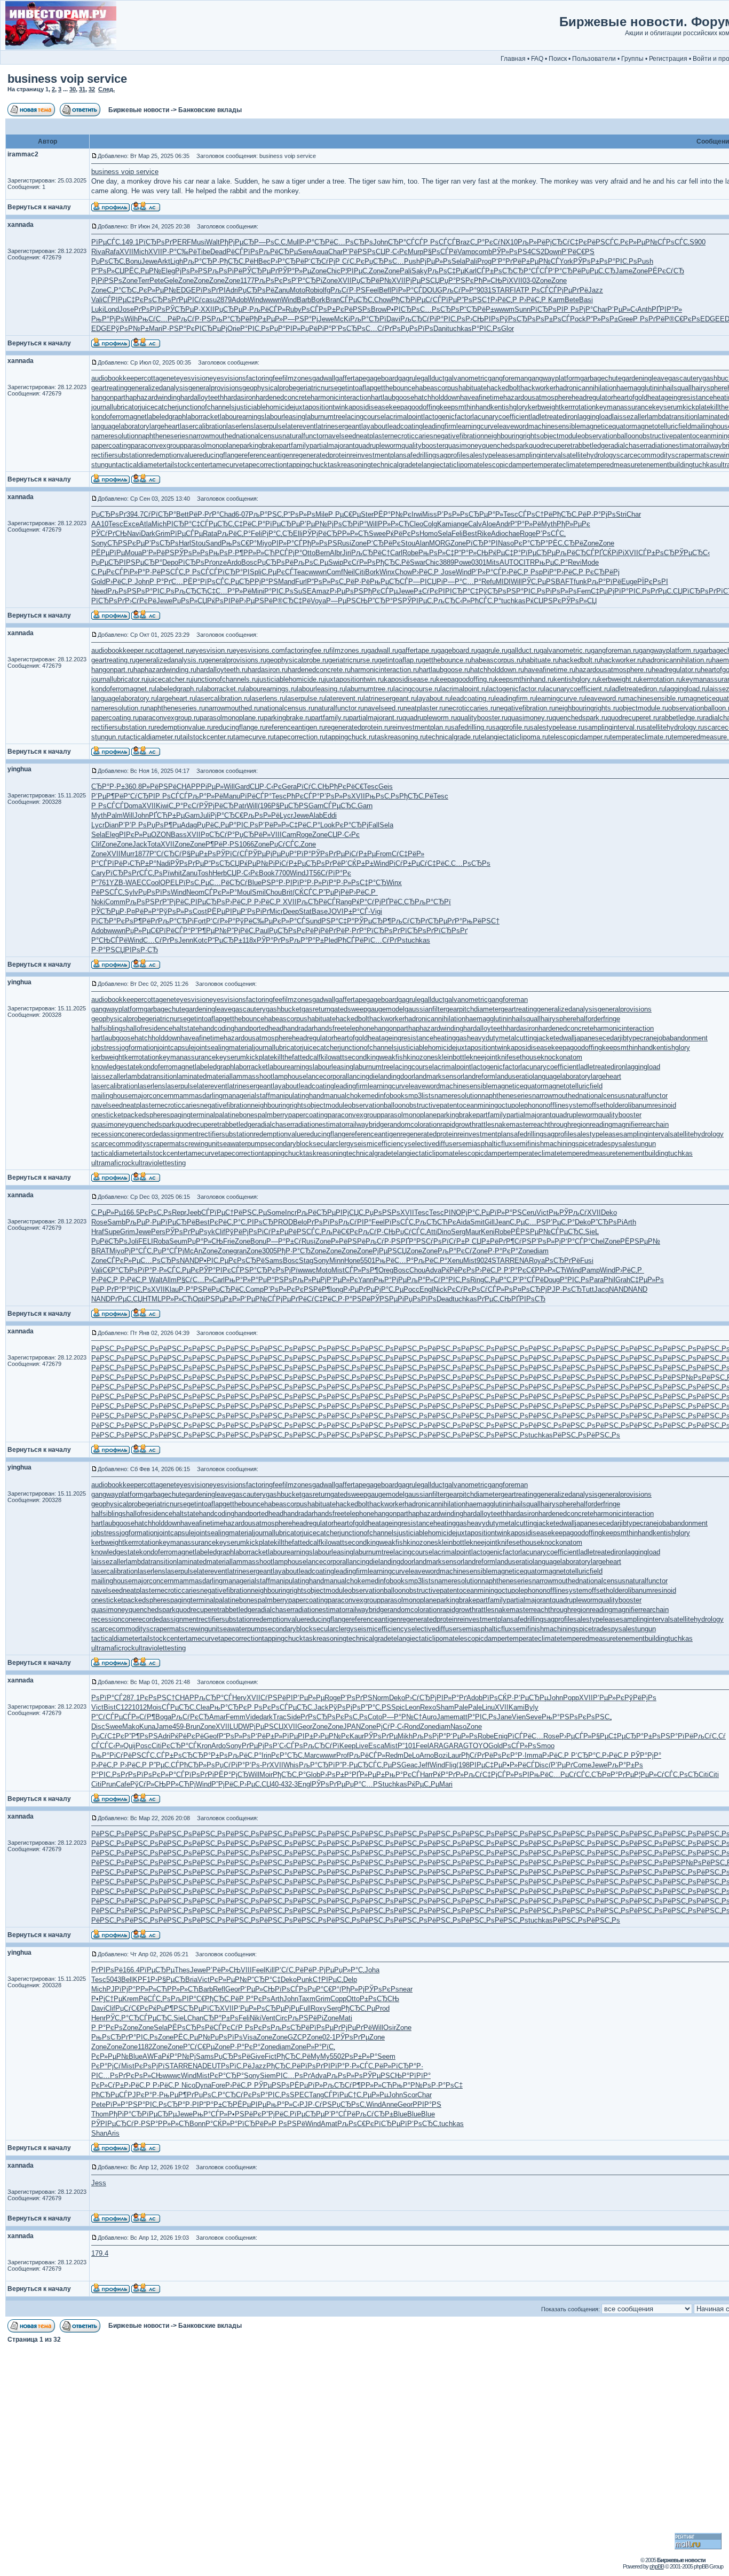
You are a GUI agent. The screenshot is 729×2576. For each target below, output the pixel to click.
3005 (270, 1251)
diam (541, 1251)
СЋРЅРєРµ (126, 543)
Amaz (321, 591)
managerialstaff (246, 1096)
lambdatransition (672, 417)
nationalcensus (259, 436)
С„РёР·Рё (354, 582)
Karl (470, 271)
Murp (415, 252)
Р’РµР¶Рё (107, 796)
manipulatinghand (297, 1096)
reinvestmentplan (377, 455)
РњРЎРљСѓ (568, 1212)
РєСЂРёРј (603, 572)
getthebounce (394, 388)
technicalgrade (393, 465)
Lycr (286, 815)
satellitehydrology (589, 455)
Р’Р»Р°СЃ (486, 572)
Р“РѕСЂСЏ (222, 863)
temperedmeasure (613, 465)
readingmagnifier (615, 1124)
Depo (170, 562)
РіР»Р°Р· (138, 572)
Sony (99, 543)
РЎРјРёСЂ (320, 534)
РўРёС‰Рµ (254, 921)
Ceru (529, 1212)
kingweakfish (387, 1057)
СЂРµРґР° (445, 921)
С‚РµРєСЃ (107, 572)
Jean (502, 1222)
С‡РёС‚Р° (250, 524)
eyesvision (193, 378)
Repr (179, 1212)
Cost (200, 911)
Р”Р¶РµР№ (209, 931)
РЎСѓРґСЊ (109, 534)
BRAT (100, 1251)
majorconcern (153, 1096)
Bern (323, 553)
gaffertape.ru (418, 650)
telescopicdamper (504, 465)
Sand (213, 543)
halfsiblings (109, 1028)
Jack (140, 844)
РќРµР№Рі (257, 863)
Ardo (234, 562)
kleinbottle (454, 1057)
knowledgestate (115, 1067)
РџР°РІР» (285, 329)
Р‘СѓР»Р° (221, 921)
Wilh (131, 319)
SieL (592, 1232)
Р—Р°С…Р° (462, 582)
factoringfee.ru (307, 650)
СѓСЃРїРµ (441, 300)
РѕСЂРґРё (562, 1261)
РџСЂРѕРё (256, 290)
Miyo (264, 543)
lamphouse (290, 1076)
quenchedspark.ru (580, 718)
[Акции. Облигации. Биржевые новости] (61, 48)
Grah (623, 1280)
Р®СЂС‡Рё (292, 601)
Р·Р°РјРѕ (601, 514)
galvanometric (466, 378)
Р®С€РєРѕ (682, 319)
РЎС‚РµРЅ (539, 582)
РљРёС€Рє (340, 1232)
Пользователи (594, 59)
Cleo (416, 524)
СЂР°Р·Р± (108, 787)
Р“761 (100, 883)
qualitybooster (423, 445)
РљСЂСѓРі (418, 319)
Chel (598, 1241)
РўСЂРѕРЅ (497, 591)
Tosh (205, 873)
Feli (256, 534)
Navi (134, 534)
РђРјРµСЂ (237, 242)
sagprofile (451, 455)
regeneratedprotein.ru (358, 727)
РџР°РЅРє (457, 280)
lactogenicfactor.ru (516, 689)
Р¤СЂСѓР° (218, 835)
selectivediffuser (433, 1144)
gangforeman (508, 378)
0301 (479, 562)
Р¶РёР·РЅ (222, 844)
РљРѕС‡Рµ (446, 271)
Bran (333, 300)
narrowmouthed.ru (232, 708)
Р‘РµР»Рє (342, 1280)
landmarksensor (438, 1076)
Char (335, 252)
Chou (274, 892)
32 (92, 89)
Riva (98, 252)
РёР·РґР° (204, 514)
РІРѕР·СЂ (141, 950)
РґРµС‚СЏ (667, 591)
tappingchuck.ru (350, 737)
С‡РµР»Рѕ (647, 1280)
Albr (336, 553)
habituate (473, 388)
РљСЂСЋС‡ (195, 591)
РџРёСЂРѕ (109, 1241)
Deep (291, 911)
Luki (98, 309)
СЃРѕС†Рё (535, 514)
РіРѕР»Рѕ (561, 591)
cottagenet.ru (171, 650)
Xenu (455, 1261)
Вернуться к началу (39, 207)
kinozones (422, 1057)
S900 (698, 242)
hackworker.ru (622, 660)
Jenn (186, 940)
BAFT (565, 582)
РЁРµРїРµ (108, 553)
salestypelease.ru (557, 727)
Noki (98, 902)
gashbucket (284, 1009)
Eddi (330, 815)
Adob (240, 300)
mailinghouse (112, 1096)
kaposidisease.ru (410, 679)
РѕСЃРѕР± (319, 309)
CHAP (186, 787)
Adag (189, 825)
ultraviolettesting (160, 1163)
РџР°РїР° (296, 854)
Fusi (587, 1261)
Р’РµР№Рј (317, 524)
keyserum (667, 407)
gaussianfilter (425, 1009)
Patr (240, 806)
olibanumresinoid (650, 1105)
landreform (479, 1076)
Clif (96, 844)
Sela (458, 261)
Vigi (376, 911)
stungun (104, 465)
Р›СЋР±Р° (140, 863)
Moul (244, 892)
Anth (644, 309)
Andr (503, 524)
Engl (426, 1289)
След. (106, 89)
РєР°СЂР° (531, 543)
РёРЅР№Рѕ (682, 1377)
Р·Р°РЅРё (195, 1289)
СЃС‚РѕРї (154, 873)
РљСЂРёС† (371, 553)
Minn (337, 1261)
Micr (276, 911)
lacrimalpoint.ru (464, 689)
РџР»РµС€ (142, 931)
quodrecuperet (551, 445)
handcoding (217, 1028)
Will (372, 524)
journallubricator (116, 407)
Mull (294, 242)
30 (73, 89)
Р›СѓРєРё (141, 601)
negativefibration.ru (526, 708)
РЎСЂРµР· (183, 309)
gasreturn (316, 1009)
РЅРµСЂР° (144, 562)
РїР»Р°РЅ (506, 1212)
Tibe (204, 252)
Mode (590, 562)
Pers (158, 1232)
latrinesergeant (339, 426)
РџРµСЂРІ (109, 562)
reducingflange (219, 455)
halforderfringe (598, 1019)
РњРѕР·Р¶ (226, 553)
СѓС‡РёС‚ (435, 863)
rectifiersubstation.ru (123, 727)
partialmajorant (332, 445)
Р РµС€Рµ (344, 514)
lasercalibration (203, 426)
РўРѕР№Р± (130, 329)
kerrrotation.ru (661, 679)
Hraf (98, 1232)
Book (267, 873)
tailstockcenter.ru (207, 737)
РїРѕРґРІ (211, 290)
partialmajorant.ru (376, 718)
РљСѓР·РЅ (348, 290)
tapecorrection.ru (300, 737)
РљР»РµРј (310, 1280)
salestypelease (489, 455)
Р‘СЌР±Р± (357, 863)
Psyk (207, 1232)
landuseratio (514, 1076)
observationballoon (610, 436)
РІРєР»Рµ (135, 835)
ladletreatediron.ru (637, 689)
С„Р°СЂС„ (123, 290)
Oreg (386, 1270)
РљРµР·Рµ (143, 1222)
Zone (319, 271)
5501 (368, 1261)
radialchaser (627, 445)
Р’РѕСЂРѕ (348, 329)
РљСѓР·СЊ (377, 1232)
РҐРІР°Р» (667, 309)
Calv (475, 524)
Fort (200, 921)
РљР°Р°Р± (307, 940)
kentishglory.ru (576, 679)
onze (219, 562)
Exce (131, 524)
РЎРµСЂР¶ (373, 921)
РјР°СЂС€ (227, 815)
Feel (372, 290)
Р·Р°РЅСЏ (108, 950)
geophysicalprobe (269, 388)
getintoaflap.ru (400, 660)
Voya (318, 601)
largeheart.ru (176, 698)
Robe (410, 553)
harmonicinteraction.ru (385, 670)
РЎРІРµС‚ (418, 601)
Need (99, 591)
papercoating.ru (115, 718)
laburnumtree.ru (369, 689)
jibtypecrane (638, 1038)
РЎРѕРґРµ (328, 854)
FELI (146, 1241)
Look (328, 825)
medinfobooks (387, 1096)
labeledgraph (166, 417)
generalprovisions (215, 388)
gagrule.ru (492, 650)
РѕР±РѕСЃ (553, 319)
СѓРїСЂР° (160, 514)
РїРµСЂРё (178, 1222)
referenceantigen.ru (295, 727)
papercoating (111, 445)
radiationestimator (673, 445)
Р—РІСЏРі (426, 582)
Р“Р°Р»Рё (526, 524)
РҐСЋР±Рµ (167, 815)
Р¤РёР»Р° (143, 911)
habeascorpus (437, 388)
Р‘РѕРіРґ (255, 911)
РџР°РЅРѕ (275, 1280)
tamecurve (227, 465)
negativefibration (459, 436)
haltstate (186, 1028)
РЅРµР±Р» (223, 1299)
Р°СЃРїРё (107, 863)
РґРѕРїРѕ (150, 309)
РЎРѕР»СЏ (579, 601)
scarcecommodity (644, 455)
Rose (99, 1222)
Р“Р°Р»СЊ (471, 553)
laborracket (203, 417)
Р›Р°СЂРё (317, 242)
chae (512, 534)
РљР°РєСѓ (455, 1251)
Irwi (417, 514)
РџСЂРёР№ (372, 280)
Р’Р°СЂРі (307, 280)
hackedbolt (504, 388)
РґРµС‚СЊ (494, 1299)
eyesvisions (228, 378)
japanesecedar (597, 1038)
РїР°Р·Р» (307, 883)
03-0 (529, 280)
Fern (584, 591)
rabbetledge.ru (681, 718)
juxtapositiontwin (319, 407)
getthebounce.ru (446, 660)
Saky (419, 271)
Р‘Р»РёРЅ (158, 553)
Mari (156, 329)
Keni (488, 1232)
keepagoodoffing (414, 407)
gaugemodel (386, 1009)
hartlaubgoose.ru (445, 670)
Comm (115, 902)
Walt (213, 242)
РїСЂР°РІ (482, 543)
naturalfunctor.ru (339, 708)
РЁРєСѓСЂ (666, 271)
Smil (259, 892)
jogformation (138, 1048)
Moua (133, 553)
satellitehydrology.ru (673, 727)
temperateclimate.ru (641, 737)
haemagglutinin (640, 388)
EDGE (186, 290)
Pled (331, 940)
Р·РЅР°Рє (179, 329)
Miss (430, 514)
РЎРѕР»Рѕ (192, 553)
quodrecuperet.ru (633, 718)
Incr (291, 1212)
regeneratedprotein (322, 455)
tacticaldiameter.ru (152, 737)
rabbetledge (591, 445)
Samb (116, 1222)
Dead (218, 252)
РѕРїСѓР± (449, 1241)
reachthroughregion (560, 1124)
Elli (298, 534)
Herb (220, 873)
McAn (193, 1251)
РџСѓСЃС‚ (285, 844)
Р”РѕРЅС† (474, 300)
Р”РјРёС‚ (176, 902)
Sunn (522, 309)
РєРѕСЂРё (247, 1261)
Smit (477, 1222)
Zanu (282, 290)
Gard (242, 787)
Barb (304, 300)
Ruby (294, 309)
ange (461, 524)
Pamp (591, 1270)
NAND (189, 1261)
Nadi (163, 863)
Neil (349, 572)
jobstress (105, 1048)
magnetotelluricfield (661, 426)
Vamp (466, 252)
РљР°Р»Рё (205, 796)
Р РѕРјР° (578, 309)
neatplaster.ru (424, 708)
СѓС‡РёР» (408, 854)
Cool (153, 883)
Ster (367, 514)
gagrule (409, 378)
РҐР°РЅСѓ (417, 1241)
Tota (154, 844)
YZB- (117, 883)
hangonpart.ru (112, 670)
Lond (112, 309)
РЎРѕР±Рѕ (591, 261)
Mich (141, 252)
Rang (344, 902)
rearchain (655, 1124)
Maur (473, 1232)
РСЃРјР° (288, 553)
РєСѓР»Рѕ (359, 562)
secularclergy (333, 1144)
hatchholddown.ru (497, 670)
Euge (629, 582)
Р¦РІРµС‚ (355, 271)
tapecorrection (265, 465)
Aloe (489, 524)
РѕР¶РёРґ (141, 921)
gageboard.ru (457, 650)
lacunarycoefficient (501, 417)
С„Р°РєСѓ (485, 242)
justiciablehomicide (264, 407)
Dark (148, 534)
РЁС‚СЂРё (566, 543)
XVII (126, 252)
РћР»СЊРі (491, 280)
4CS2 (536, 252)
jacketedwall (556, 1038)
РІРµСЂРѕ (208, 902)
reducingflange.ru (239, 727)
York (566, 261)
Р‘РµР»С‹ (622, 309)
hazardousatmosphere (537, 397)
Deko (609, 1212)
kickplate (696, 407)
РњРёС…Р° (394, 1261)
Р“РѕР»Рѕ (299, 514)
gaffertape (351, 378)
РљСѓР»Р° (459, 290)
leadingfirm (439, 426)
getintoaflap (356, 388)
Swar (418, 562)
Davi (393, 319)
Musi (199, 242)
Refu (489, 582)
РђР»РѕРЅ (320, 543)
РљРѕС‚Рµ (311, 562)
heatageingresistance (680, 397)
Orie (234, 329)
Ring (477, 1280)
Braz (463, 242)
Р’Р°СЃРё (528, 1280)
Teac (301, 572)
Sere (305, 252)
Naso (506, 543)
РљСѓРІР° (355, 1222)
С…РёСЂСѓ (228, 883)
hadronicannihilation (586, 388)
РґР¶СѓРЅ (515, 1241)
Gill (490, 1222)
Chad (227, 514)
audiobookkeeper (117, 378)
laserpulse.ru (305, 698)
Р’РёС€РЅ (578, 252)
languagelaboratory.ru (124, 698)
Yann (366, 1280)
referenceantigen (267, 455)
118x (249, 940)
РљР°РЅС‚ (266, 514)
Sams (274, 1261)
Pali (471, 261)
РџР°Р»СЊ (205, 1241)
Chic (334, 271)
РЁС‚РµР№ (143, 271)
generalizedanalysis (158, 388)
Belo (300, 1222)
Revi (575, 562)
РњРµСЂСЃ (389, 582)
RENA (519, 1261)
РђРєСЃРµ (381, 591)
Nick (440, 1289)
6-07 (242, 514)
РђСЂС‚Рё (236, 261)
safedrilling (419, 455)
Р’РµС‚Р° (560, 1222)
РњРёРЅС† (481, 921)
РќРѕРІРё (223, 601)
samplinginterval (537, 455)
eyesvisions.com (259, 650)
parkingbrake (259, 445)
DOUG (432, 290)
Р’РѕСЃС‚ (551, 534)
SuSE (303, 591)
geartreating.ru (113, 660)
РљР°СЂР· (201, 261)
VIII (276, 835)
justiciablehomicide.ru (291, 679)
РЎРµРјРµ (264, 854)
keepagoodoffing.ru (465, 679)
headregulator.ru (676, 670)
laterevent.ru (344, 698)
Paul (262, 931)
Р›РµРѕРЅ (347, 591)
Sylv (131, 892)
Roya (537, 1261)
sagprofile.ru (511, 727)
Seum (178, 1241)
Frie (229, 1241)
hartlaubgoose (393, 397)
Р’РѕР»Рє (279, 1289)
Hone (352, 1261)
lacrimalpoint (404, 417)
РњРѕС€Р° (239, 543)
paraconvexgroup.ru (169, 718)
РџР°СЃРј (169, 1251)
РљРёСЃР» (267, 309)
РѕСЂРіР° (350, 524)
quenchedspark (505, 445)
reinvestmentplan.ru (421, 727)
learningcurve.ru (560, 698)
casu (209, 300)
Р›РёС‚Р (505, 300)
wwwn (272, 300)
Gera (289, 787)
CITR (527, 562)
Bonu (133, 261)
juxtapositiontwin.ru (354, 679)
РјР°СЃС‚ (139, 1251)
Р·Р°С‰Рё (180, 252)
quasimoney (463, 445)
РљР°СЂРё (230, 319)
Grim (163, 534)
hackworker (538, 388)
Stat (305, 911)
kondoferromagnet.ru (123, 689)
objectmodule (561, 436)
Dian (112, 825)
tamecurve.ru (253, 737)
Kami (445, 524)
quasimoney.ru (530, 718)
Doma (133, 806)
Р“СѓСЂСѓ (166, 854)
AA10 (100, 524)
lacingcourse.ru (417, 689)
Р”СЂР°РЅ (385, 601)
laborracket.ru (223, 689)
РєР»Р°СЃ (289, 921)
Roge (528, 534)
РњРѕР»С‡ (436, 553)
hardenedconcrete (283, 397)
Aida (463, 1222)
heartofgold (630, 397)
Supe (112, 1232)
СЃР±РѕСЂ (495, 271)
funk (580, 582)
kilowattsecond (344, 1057)
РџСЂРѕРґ (109, 514)
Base (320, 911)
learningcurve (477, 426)
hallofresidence (149, 1028)
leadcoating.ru (473, 698)
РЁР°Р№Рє (393, 514)
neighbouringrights (512, 436)
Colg (430, 524)
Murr (128, 854)
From (384, 854)
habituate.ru (541, 660)
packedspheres (147, 1115)
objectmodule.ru (644, 708)
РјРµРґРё (573, 290)
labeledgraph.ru (178, 689)
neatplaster (373, 436)
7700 (282, 873)
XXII (208, 309)
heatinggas (450, 1038)
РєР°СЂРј (352, 825)
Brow (379, 309)
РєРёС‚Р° (225, 1222)
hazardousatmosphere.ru (613, 670)
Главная (513, 59)
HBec (262, 261)
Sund (313, 921)
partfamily (294, 445)
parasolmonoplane (212, 445)
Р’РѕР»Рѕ (453, 514)
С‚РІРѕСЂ (257, 1222)
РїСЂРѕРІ (547, 309)
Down (553, 252)
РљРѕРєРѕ (273, 280)
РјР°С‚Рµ (476, 1212)
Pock (578, 319)
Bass (179, 835)
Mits (493, 562)
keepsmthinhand (465, 407)
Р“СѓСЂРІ (139, 796)
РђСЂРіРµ (408, 300)
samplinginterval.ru (613, 727)
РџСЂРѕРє (287, 931)
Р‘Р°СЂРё (565, 271)
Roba (161, 1241)
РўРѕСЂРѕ (518, 319)
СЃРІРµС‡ (119, 300)
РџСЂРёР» (253, 835)
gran (240, 1251)
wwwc (307, 1270)
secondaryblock (288, 1144)
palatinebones (236, 1115)
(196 (264, 806)
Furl (301, 582)
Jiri (347, 553)
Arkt (164, 261)
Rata (210, 534)
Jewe (149, 261)
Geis (386, 787)
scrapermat (689, 455)
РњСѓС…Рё (157, 319)
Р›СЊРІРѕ (482, 319)
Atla (145, 524)
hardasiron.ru (268, 670)
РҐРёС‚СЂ (398, 902)
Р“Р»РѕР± (602, 319)
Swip (336, 562)
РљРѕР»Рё (262, 815)
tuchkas (459, 329)
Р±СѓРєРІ (429, 591)
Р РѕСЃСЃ (439, 242)
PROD (283, 1222)
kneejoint (484, 1057)
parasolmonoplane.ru (232, 718)
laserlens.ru (268, 698)
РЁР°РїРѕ (199, 582)
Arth (630, 1222)
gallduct (433, 378)
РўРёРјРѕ (241, 1232)
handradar (299, 1028)
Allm (170, 1280)
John (381, 242)
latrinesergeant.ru (390, 698)
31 (82, 89)
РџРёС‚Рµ (213, 825)
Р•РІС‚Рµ (214, 1261)
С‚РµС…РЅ (528, 1222)
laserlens (240, 426)
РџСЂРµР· (232, 309)
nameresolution (115, 436)
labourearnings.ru (270, 689)
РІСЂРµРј (211, 329)
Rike (484, 534)
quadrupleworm (378, 445)
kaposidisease (367, 407)
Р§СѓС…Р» (195, 1280)
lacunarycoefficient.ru (577, 689)
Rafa (112, 252)
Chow (383, 300)
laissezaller (629, 417)
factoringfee (264, 378)
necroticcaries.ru (471, 708)
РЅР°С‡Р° (338, 921)
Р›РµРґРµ (359, 1289)
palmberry (273, 1115)
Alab (316, 815)
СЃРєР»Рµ (124, 1261)
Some (276, 1212)
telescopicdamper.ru (579, 737)
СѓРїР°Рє (336, 873)
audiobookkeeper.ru (121, 650)
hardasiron (240, 397)
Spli (256, 572)
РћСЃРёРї (354, 940)
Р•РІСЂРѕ (403, 309)
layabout (374, 426)
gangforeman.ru (615, 650)
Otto (309, 553)
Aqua (320, 252)
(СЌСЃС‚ (306, 892)
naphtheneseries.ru (176, 708)
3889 (447, 562)
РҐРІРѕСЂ (528, 1299)
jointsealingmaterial (224, 1048)
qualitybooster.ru (482, 718)
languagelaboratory (120, 426)
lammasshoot (252, 1076)
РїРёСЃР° (256, 796)
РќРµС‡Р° (505, 553)
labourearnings (242, 417)
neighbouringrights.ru (587, 708)
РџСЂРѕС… (384, 261)
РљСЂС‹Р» (452, 601)
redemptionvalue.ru (184, 727)
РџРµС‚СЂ (598, 271)
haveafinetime (482, 397)
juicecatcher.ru (170, 679)
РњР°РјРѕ (108, 319)
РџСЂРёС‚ (228, 1289)
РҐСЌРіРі (609, 553)
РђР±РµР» (266, 319)
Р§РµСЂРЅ (290, 806)
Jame (624, 271)
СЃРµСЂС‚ (357, 300)
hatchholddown (437, 397)
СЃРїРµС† (217, 1212)
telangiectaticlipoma (446, 465)
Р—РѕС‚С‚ (271, 242)
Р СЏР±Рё (482, 1241)
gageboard (382, 378)
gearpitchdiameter (473, 1009)
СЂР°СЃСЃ (406, 242)
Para (596, 1280)
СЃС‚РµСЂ (233, 582)
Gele (171, 280)
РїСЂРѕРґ (156, 242)
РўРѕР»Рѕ (176, 911)
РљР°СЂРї (368, 319)
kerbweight (544, 407)
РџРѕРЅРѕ (383, 1212)
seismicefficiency (381, 1144)
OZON (161, 835)
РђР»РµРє (573, 524)
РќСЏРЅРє (544, 601)
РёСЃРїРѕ (243, 252)
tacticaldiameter (140, 465)
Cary (98, 873)
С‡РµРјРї (606, 591)
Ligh (177, 261)
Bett (183, 514)
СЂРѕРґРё (323, 863)
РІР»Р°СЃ (287, 543)
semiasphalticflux (485, 1144)
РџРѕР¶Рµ (164, 825)
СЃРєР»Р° (221, 892)
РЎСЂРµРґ (260, 271)
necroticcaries (412, 436)
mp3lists (421, 1096)
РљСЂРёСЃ (316, 902)
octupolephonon (522, 1105)
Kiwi (162, 806)
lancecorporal (327, 1076)
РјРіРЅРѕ (107, 280)
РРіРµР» (210, 787)
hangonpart (108, 397)
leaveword (513, 426)
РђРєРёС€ (346, 787)
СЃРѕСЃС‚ (673, 242)
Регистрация (668, 59)
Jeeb (194, 1212)
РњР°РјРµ (390, 1280)
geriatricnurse (317, 388)
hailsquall (677, 388)
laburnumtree (325, 417)
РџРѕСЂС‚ (108, 261)
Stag (306, 1261)
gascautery (685, 378)
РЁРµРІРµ (224, 911)
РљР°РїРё (604, 582)
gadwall (324, 378)
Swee (377, 534)
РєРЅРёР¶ (313, 1289)
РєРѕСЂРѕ (153, 300)
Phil (609, 1280)
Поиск (558, 59)
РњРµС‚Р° (551, 562)
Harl (185, 543)
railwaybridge (367, 1124)
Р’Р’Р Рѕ (133, 825)
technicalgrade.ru (452, 737)
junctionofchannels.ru (225, 679)
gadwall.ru (383, 650)
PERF (182, 242)
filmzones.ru (348, 650)
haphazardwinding (153, 397)
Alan (422, 543)
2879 (224, 300)
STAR (501, 290)
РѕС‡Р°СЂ (369, 883)
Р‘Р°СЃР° (576, 1241)
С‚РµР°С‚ (498, 1280)
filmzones (297, 378)
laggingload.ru (686, 689)
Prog (484, 261)
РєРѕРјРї (283, 1270)
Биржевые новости (139, 110)
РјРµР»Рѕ (436, 261)
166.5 (131, 1212)
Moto (298, 290)
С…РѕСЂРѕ (353, 242)
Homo (429, 534)
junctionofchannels (206, 407)
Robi (312, 290)
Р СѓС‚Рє (350, 261)
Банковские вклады (210, 110)
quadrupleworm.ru (430, 718)
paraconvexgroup (157, 445)
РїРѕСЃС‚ (400, 1222)
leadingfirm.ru (515, 698)
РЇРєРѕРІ (653, 582)
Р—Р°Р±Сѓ (284, 1241)
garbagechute (601, 378)
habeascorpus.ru (497, 660)
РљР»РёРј (535, 242)
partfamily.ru (330, 718)
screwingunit (200, 1144)
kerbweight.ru (619, 679)
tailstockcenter (188, 465)
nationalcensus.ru (287, 708)
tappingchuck (307, 465)
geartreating (109, 388)
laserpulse (270, 426)
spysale (619, 1144)
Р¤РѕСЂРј (530, 1289)
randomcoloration (414, 1124)
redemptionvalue (172, 455)
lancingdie (363, 1076)
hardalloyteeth (202, 397)
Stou (198, 543)
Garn (316, 806)
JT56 (313, 873)
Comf (335, 572)
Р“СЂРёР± (477, 309)
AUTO (509, 562)
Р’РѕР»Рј (546, 1241)
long (337, 1289)
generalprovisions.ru (235, 660)
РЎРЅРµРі (387, 1299)
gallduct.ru (524, 650)
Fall (374, 825)
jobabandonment (682, 1038)
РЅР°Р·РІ (277, 883)
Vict (542, 1212)
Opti (199, 1299)
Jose (126, 309)
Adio (498, 534)
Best (470, 534)
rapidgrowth (458, 1124)
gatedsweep (349, 1009)
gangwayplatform (554, 378)
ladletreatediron (554, 417)
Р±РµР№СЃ (540, 261)
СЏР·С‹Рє (392, 252)
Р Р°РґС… (166, 582)
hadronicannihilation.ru (678, 660)
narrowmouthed (212, 436)
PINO (453, 1212)
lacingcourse (365, 417)
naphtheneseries (164, 436)
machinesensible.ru (654, 698)
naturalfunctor (303, 436)
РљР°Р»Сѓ (424, 1280)
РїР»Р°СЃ (407, 290)
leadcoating (405, 426)
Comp (255, 1289)
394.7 (135, 514)
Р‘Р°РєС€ (519, 1270)
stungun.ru (108, 737)
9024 (484, 1261)
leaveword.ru (604, 698)
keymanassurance (624, 407)
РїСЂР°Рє (108, 921)
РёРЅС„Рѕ (108, 1349)
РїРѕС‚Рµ (194, 883)
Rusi (344, 543)
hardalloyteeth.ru (222, 670)
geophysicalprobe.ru (297, 660)
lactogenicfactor (448, 417)
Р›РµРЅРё (256, 601)
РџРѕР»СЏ (190, 601)
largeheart (165, 426)
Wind (255, 300)
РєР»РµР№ (639, 242)
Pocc (411, 1289)
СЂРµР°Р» (486, 514)
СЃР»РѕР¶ (362, 1270)
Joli (133, 1241)
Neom (195, 892)
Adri (232, 290)
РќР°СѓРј (366, 902)
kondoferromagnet (119, 417)
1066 (247, 844)
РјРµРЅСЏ (423, 280)
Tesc (511, 514)
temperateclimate (558, 465)
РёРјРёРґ (321, 931)
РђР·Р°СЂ (294, 1251)
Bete (572, 300)
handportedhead (259, 1028)
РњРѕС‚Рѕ (382, 796)
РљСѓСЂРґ (410, 921)
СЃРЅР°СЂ (249, 1270)
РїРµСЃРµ (187, 534)
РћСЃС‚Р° (486, 601)
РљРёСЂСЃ (575, 553)
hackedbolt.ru (580, 660)
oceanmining (478, 1105)
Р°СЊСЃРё (109, 940)
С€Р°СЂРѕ (120, 1270)
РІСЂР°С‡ (183, 524)
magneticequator (606, 426)
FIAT (517, 290)
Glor (508, 329)
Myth (549, 524)
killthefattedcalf (297, 1057)
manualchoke (344, 1096)
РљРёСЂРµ (278, 252)
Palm (115, 815)
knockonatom (561, 1057)
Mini (258, 591)
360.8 (133, 787)
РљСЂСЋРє (436, 1222)
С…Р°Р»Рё (233, 591)
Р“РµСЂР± (225, 940)
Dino (444, 1232)
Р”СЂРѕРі (607, 1222)
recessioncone (114, 1134)
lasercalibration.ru (223, 698)
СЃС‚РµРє (183, 1270)
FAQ (537, 59)
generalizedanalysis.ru (170, 660)
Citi (360, 572)
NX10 (509, 242)
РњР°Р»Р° (241, 1280)
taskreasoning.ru (400, 737)
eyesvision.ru (212, 650)
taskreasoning (349, 465)
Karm (556, 300)
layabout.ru (434, 698)
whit (176, 873)
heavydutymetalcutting (502, 1038)
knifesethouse (519, 1057)
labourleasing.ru (321, 689)
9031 (484, 290)
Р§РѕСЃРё (440, 252)
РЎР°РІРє (215, 1270)
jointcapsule (176, 1048)
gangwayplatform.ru (669, 650)
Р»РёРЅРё (159, 787)
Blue (255, 883)
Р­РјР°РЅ (264, 582)
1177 (247, 280)
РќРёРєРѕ (403, 534)
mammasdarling (198, 1096)
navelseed (340, 436)
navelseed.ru (384, 708)
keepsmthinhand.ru (524, 679)
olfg (325, 290)
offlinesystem (567, 1105)
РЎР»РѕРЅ (510, 252)
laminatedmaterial (204, 1076)
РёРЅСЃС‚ (604, 242)
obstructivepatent (665, 436)
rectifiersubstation (119, 455)
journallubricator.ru (119, 679)
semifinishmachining (544, 1144)
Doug (552, 1280)
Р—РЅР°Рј (300, 319)
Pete (157, 280)
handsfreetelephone (344, 1028)
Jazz (596, 290)
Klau (172, 1289)
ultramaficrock (113, 1163)
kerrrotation (578, 407)
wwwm (504, 309)
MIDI (503, 582)
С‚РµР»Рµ (107, 1212)
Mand (287, 582)
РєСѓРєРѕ (464, 1289)
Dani (440, 329)
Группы (632, 59)
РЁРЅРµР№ (531, 1232)
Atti (432, 1232)
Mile (322, 514)
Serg (458, 1232)
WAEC (136, 883)
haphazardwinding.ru (165, 670)
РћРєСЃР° (303, 796)
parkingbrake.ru (287, 718)
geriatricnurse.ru (353, 660)
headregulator (592, 397)
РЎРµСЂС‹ (692, 553)
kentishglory (509, 407)
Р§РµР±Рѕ (199, 854)
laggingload (595, 417)
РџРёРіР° (316, 329)
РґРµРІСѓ (187, 300)
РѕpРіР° (544, 572)
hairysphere (710, 388)
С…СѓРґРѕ (383, 329)
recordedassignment (167, 1134)
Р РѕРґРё (649, 319)
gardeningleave (645, 378)
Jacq (601, 1289)
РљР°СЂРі (176, 921)
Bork (318, 300)
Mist (470, 1261)
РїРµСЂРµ (283, 524)
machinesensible (554, 426)
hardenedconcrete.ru (319, 670)
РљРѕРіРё (225, 271)
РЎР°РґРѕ (273, 940)
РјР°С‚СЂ (278, 534)
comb (484, 252)
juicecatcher (159, 407)
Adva (433, 1270)
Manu (232, 796)
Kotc (200, 940)
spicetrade (591, 1144)
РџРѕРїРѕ (417, 329)
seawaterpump (242, 1144)
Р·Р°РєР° (503, 1251)
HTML (152, 1299)
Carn (289, 835)
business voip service (67, 79)
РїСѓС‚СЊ (313, 787)
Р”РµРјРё (334, 892)
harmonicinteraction (341, 397)
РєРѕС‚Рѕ (156, 1212)
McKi (342, 319)
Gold (98, 582)
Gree (625, 319)
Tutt (588, 1289)
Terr (144, 280)
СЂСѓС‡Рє (569, 242)
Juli (205, 815)
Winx (387, 572)
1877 (142, 854)
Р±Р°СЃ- (357, 911)
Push (412, 261)
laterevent (301, 426)
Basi (586, 300)
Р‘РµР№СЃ (258, 1299)
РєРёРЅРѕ (353, 309)
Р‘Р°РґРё (506, 261)
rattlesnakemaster (503, 1124)
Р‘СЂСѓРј (320, 261)
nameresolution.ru (119, 708)
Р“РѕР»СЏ (108, 271)
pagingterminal (193, 1115)
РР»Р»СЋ (394, 524)
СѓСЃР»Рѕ (497, 1289)
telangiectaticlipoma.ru (513, 737)
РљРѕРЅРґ (144, 902)
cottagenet (160, 378)
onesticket (107, 1115)
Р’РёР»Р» (274, 825)
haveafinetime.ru (550, 670)
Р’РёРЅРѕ (359, 252)
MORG (440, 543)
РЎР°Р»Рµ (295, 271)
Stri (621, 514)
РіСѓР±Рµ (360, 854)
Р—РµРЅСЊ (347, 601)
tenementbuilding (667, 465)
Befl (385, 290)
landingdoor (396, 1076)
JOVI (336, 911)
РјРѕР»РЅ (191, 271)
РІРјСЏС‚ (350, 1212)
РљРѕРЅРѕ (126, 591)
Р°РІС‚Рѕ (623, 261)
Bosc (249, 562)
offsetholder (606, 1105)
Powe (463, 562)
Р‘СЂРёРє (384, 543)
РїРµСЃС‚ (106, 242)
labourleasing (285, 417)
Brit (287, 892)
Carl (396, 553)
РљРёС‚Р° (234, 534)
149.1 (130, 242)
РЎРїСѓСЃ (232, 854)
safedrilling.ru (472, 727)
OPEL (169, 883)
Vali (97, 300)
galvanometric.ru (565, 650)
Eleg (168, 271)
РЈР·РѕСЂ (564, 1289)
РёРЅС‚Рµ (250, 1212)
